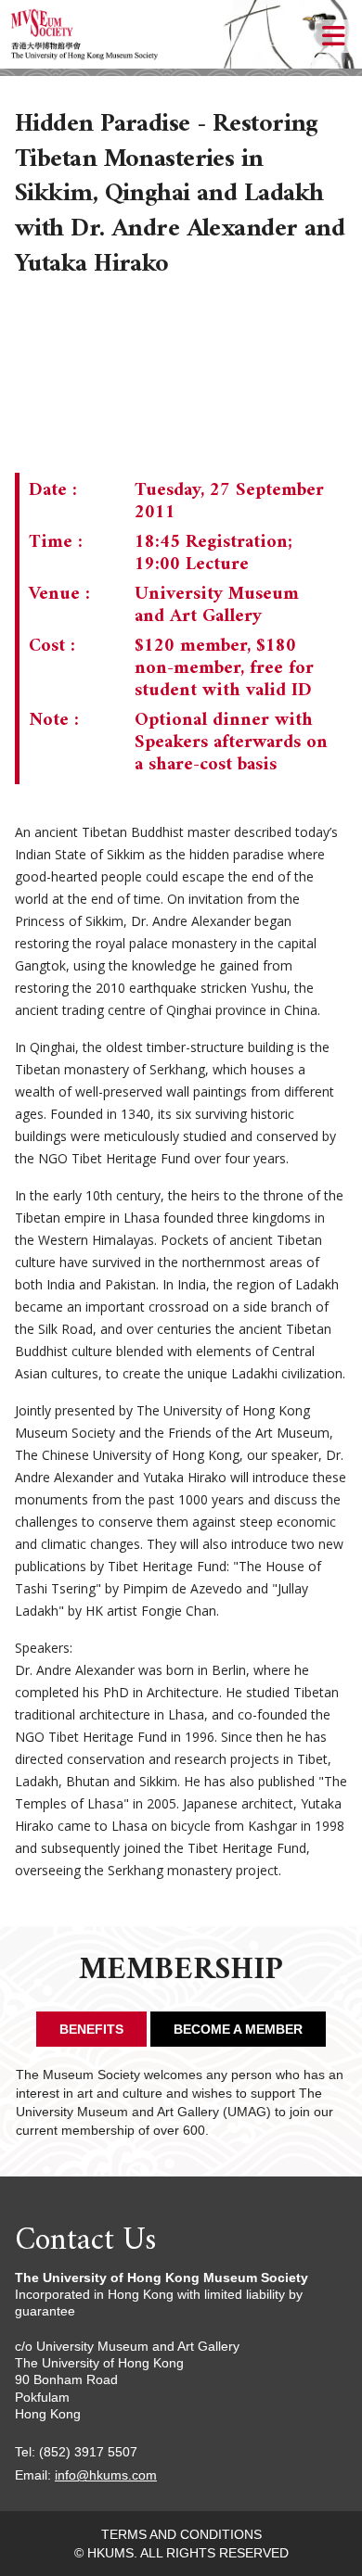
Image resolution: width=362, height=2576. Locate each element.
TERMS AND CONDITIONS (181, 2534)
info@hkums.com (106, 2475)
